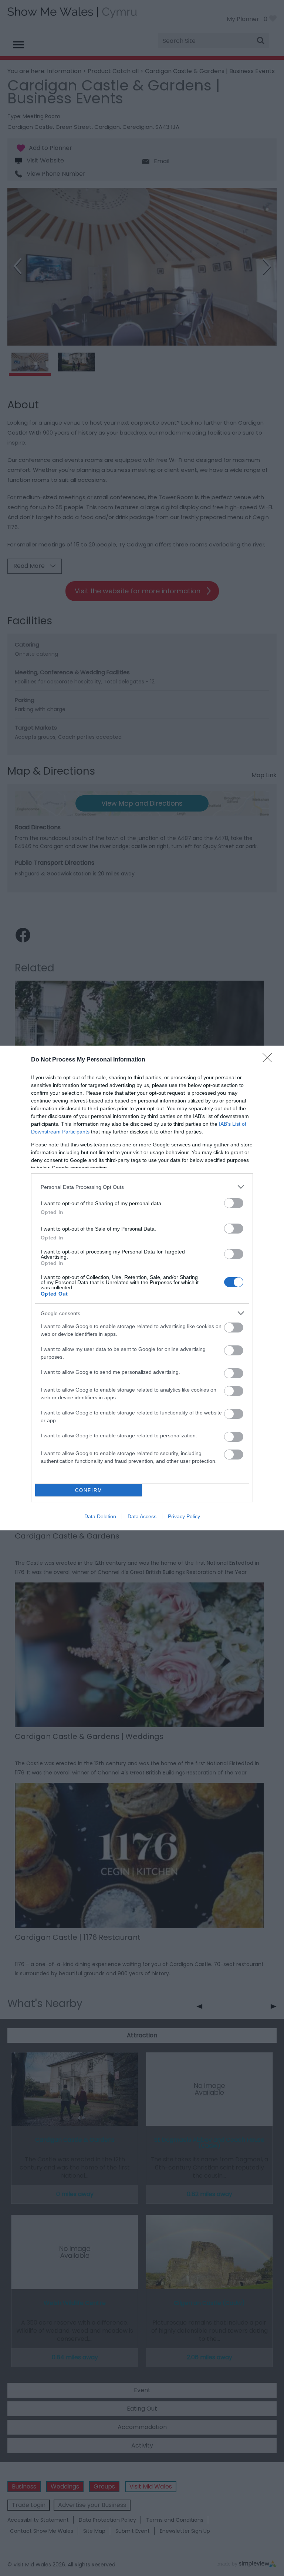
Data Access (142, 1516)
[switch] (234, 1203)
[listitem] (142, 1187)
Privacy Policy (184, 1516)
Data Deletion (100, 1516)
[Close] (270, 1060)
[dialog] (142, 1288)
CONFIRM (89, 1490)
